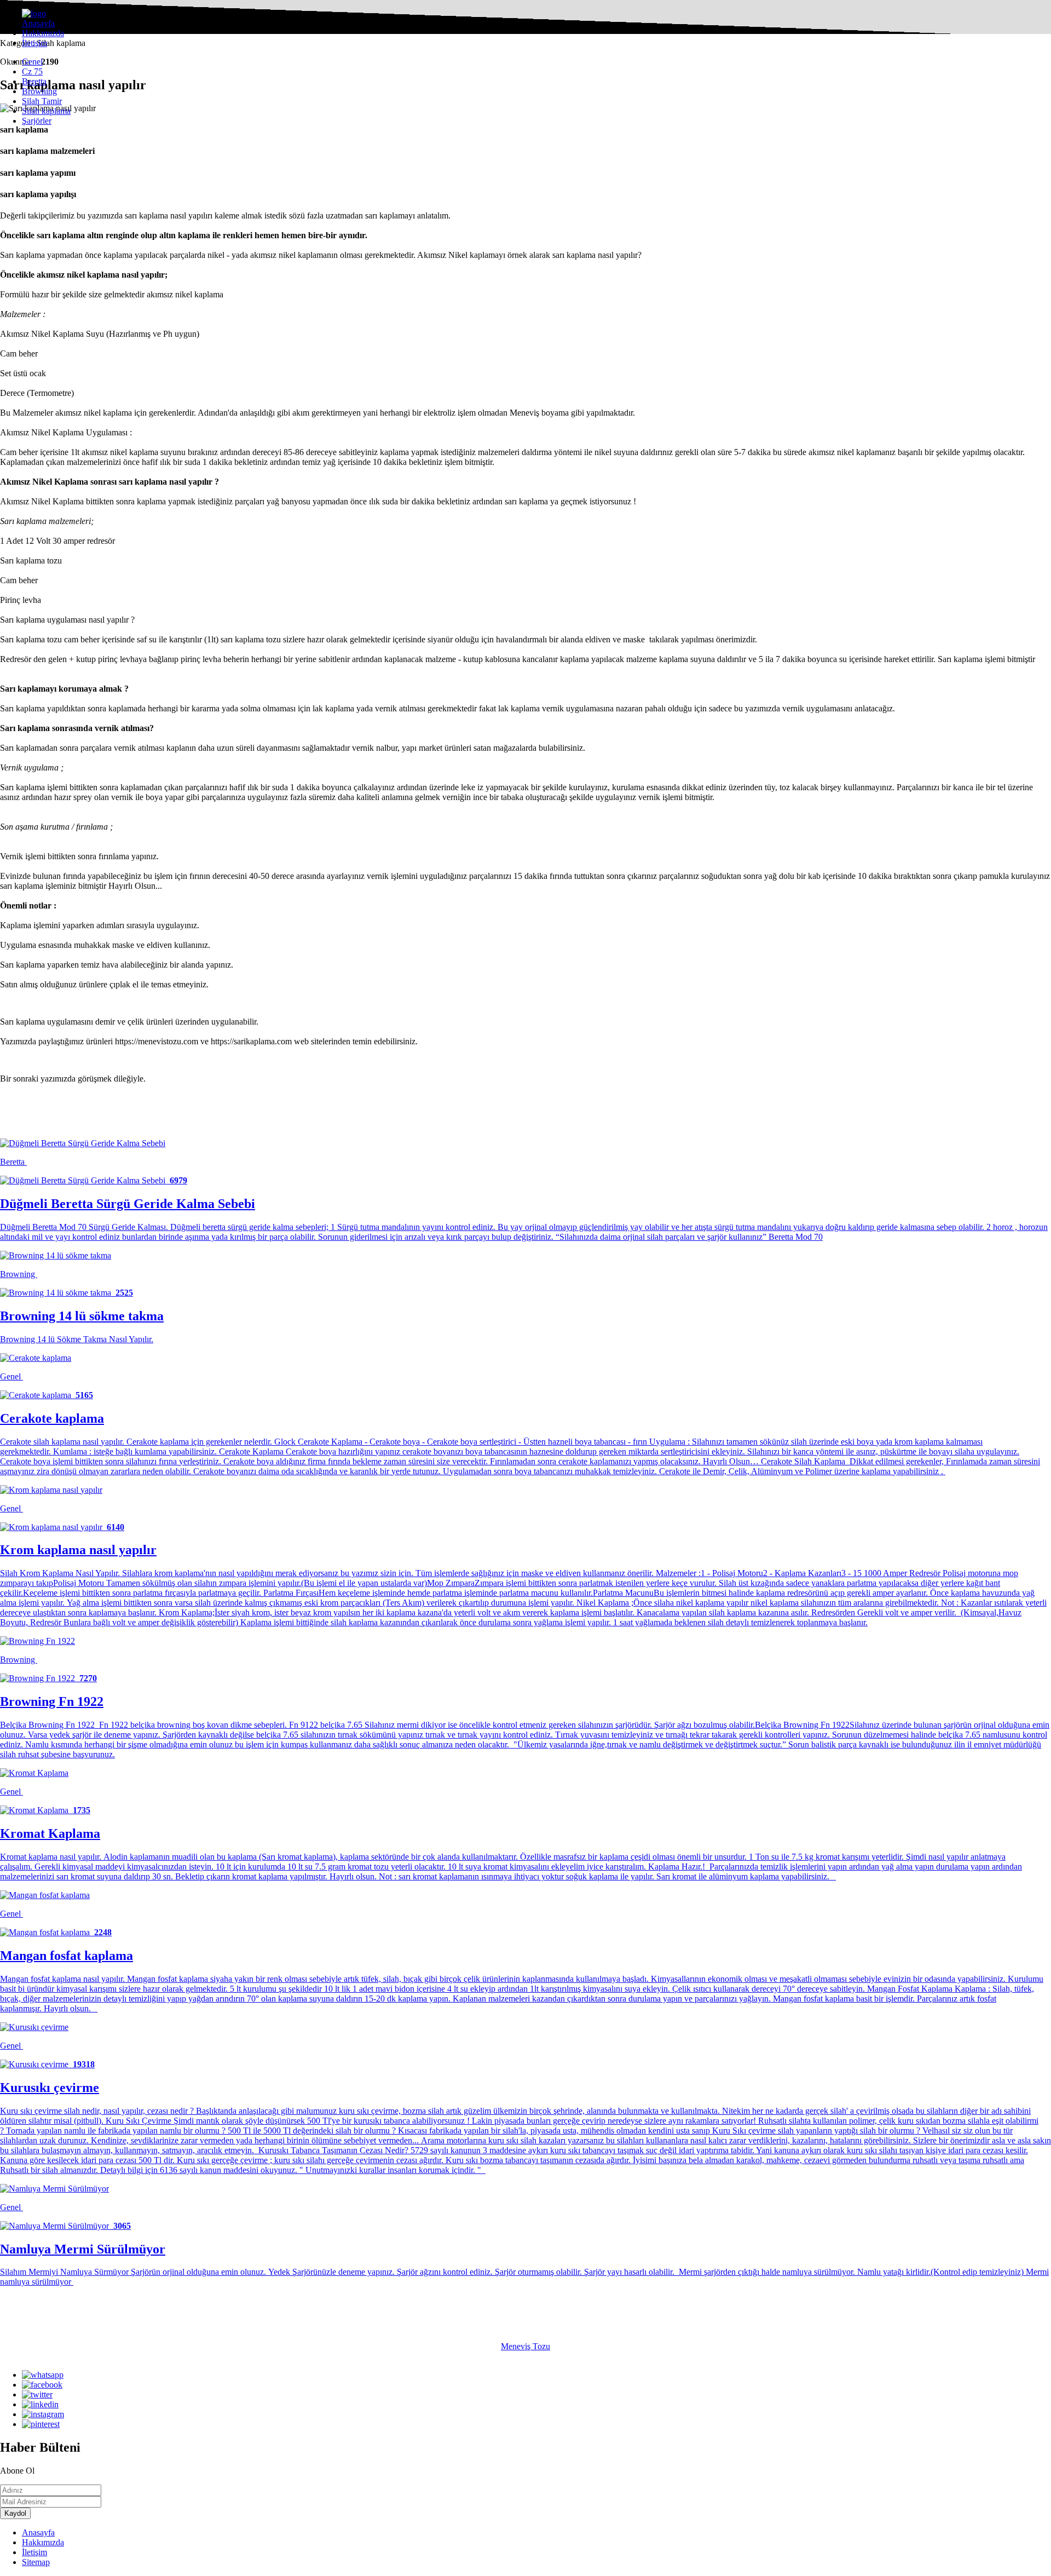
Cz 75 (32, 71)
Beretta (34, 81)
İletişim (34, 43)
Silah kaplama (46, 111)
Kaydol (15, 2513)
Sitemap (36, 2562)
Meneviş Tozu (525, 2346)
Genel (32, 62)
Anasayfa (38, 23)
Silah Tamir (42, 101)
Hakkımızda (43, 33)
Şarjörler (37, 121)
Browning (39, 91)
